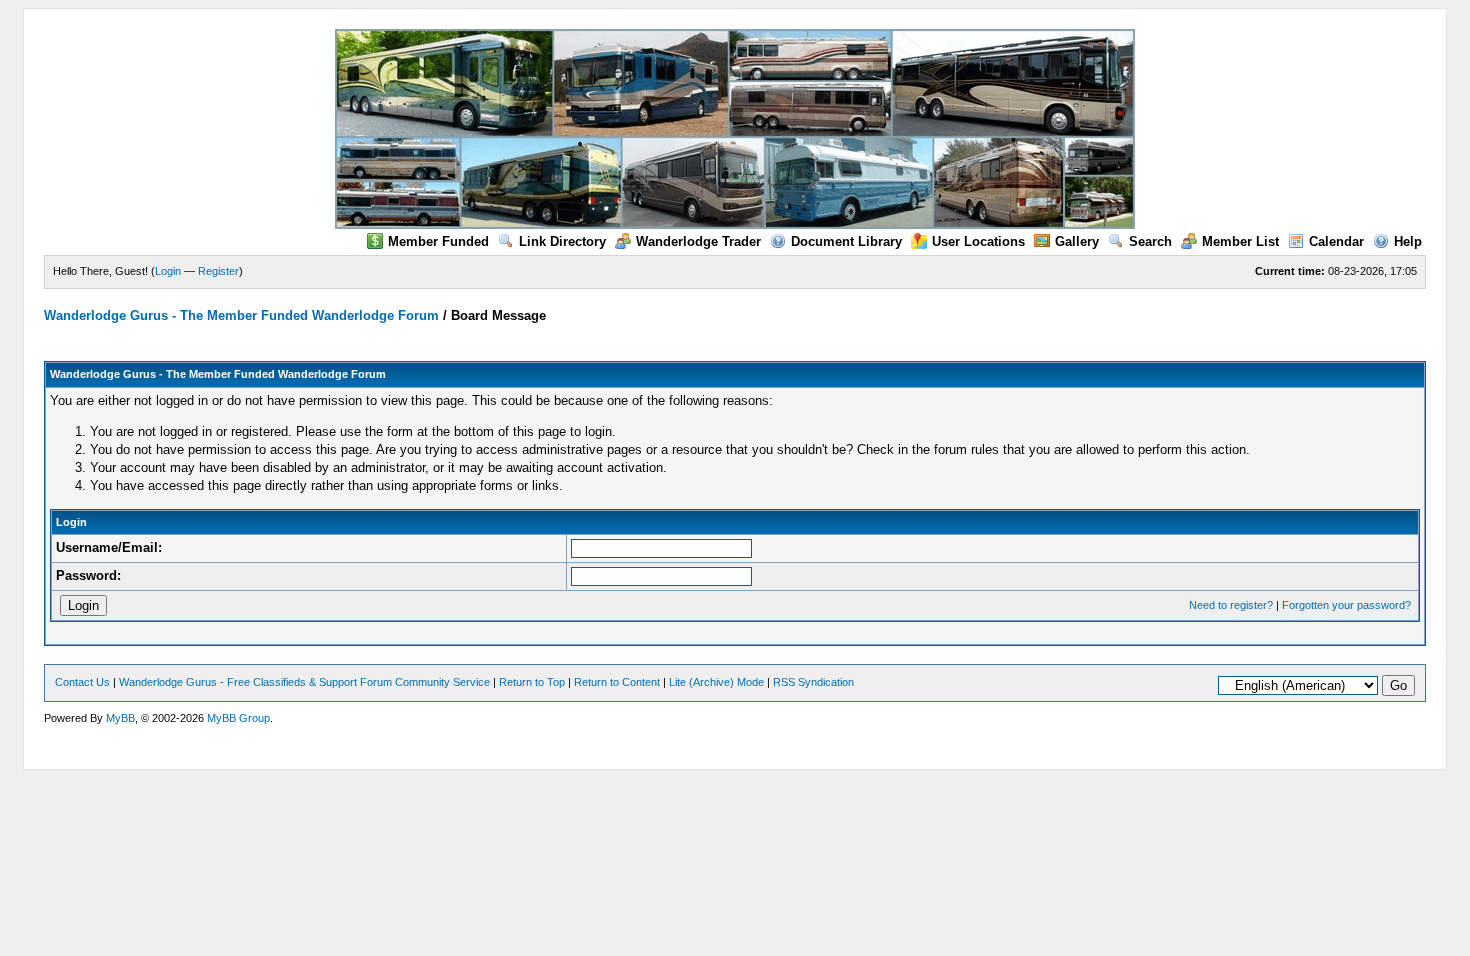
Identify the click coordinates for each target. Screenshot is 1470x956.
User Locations (978, 241)
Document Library (846, 241)
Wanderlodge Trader (698, 241)
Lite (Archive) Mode (716, 682)
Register (218, 271)
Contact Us (82, 682)
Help (1408, 241)
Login (168, 271)
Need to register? (1231, 605)
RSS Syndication (813, 682)
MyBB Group (238, 718)
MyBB (120, 718)
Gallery (1077, 241)
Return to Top (532, 682)
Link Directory (562, 241)
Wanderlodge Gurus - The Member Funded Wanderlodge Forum (241, 315)
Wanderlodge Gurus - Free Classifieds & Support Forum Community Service (304, 682)
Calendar (1336, 241)
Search (1150, 241)
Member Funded (438, 241)
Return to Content (617, 682)
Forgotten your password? (1346, 605)
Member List (1240, 241)
